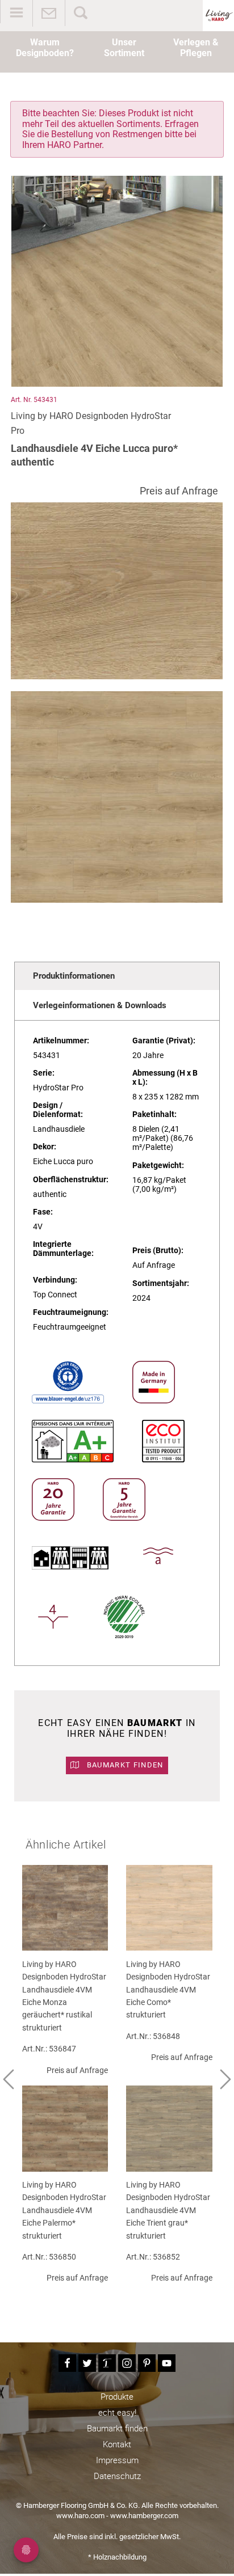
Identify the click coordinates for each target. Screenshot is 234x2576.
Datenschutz (117, 2476)
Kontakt (117, 2444)
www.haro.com (80, 2516)
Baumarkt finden (124, 1765)
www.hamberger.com (144, 2516)
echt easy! (117, 2412)
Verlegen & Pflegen (196, 48)
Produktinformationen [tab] (74, 976)
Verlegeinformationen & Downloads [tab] (100, 1005)
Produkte (117, 2396)
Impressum (117, 2460)
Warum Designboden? (45, 48)
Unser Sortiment (124, 48)
